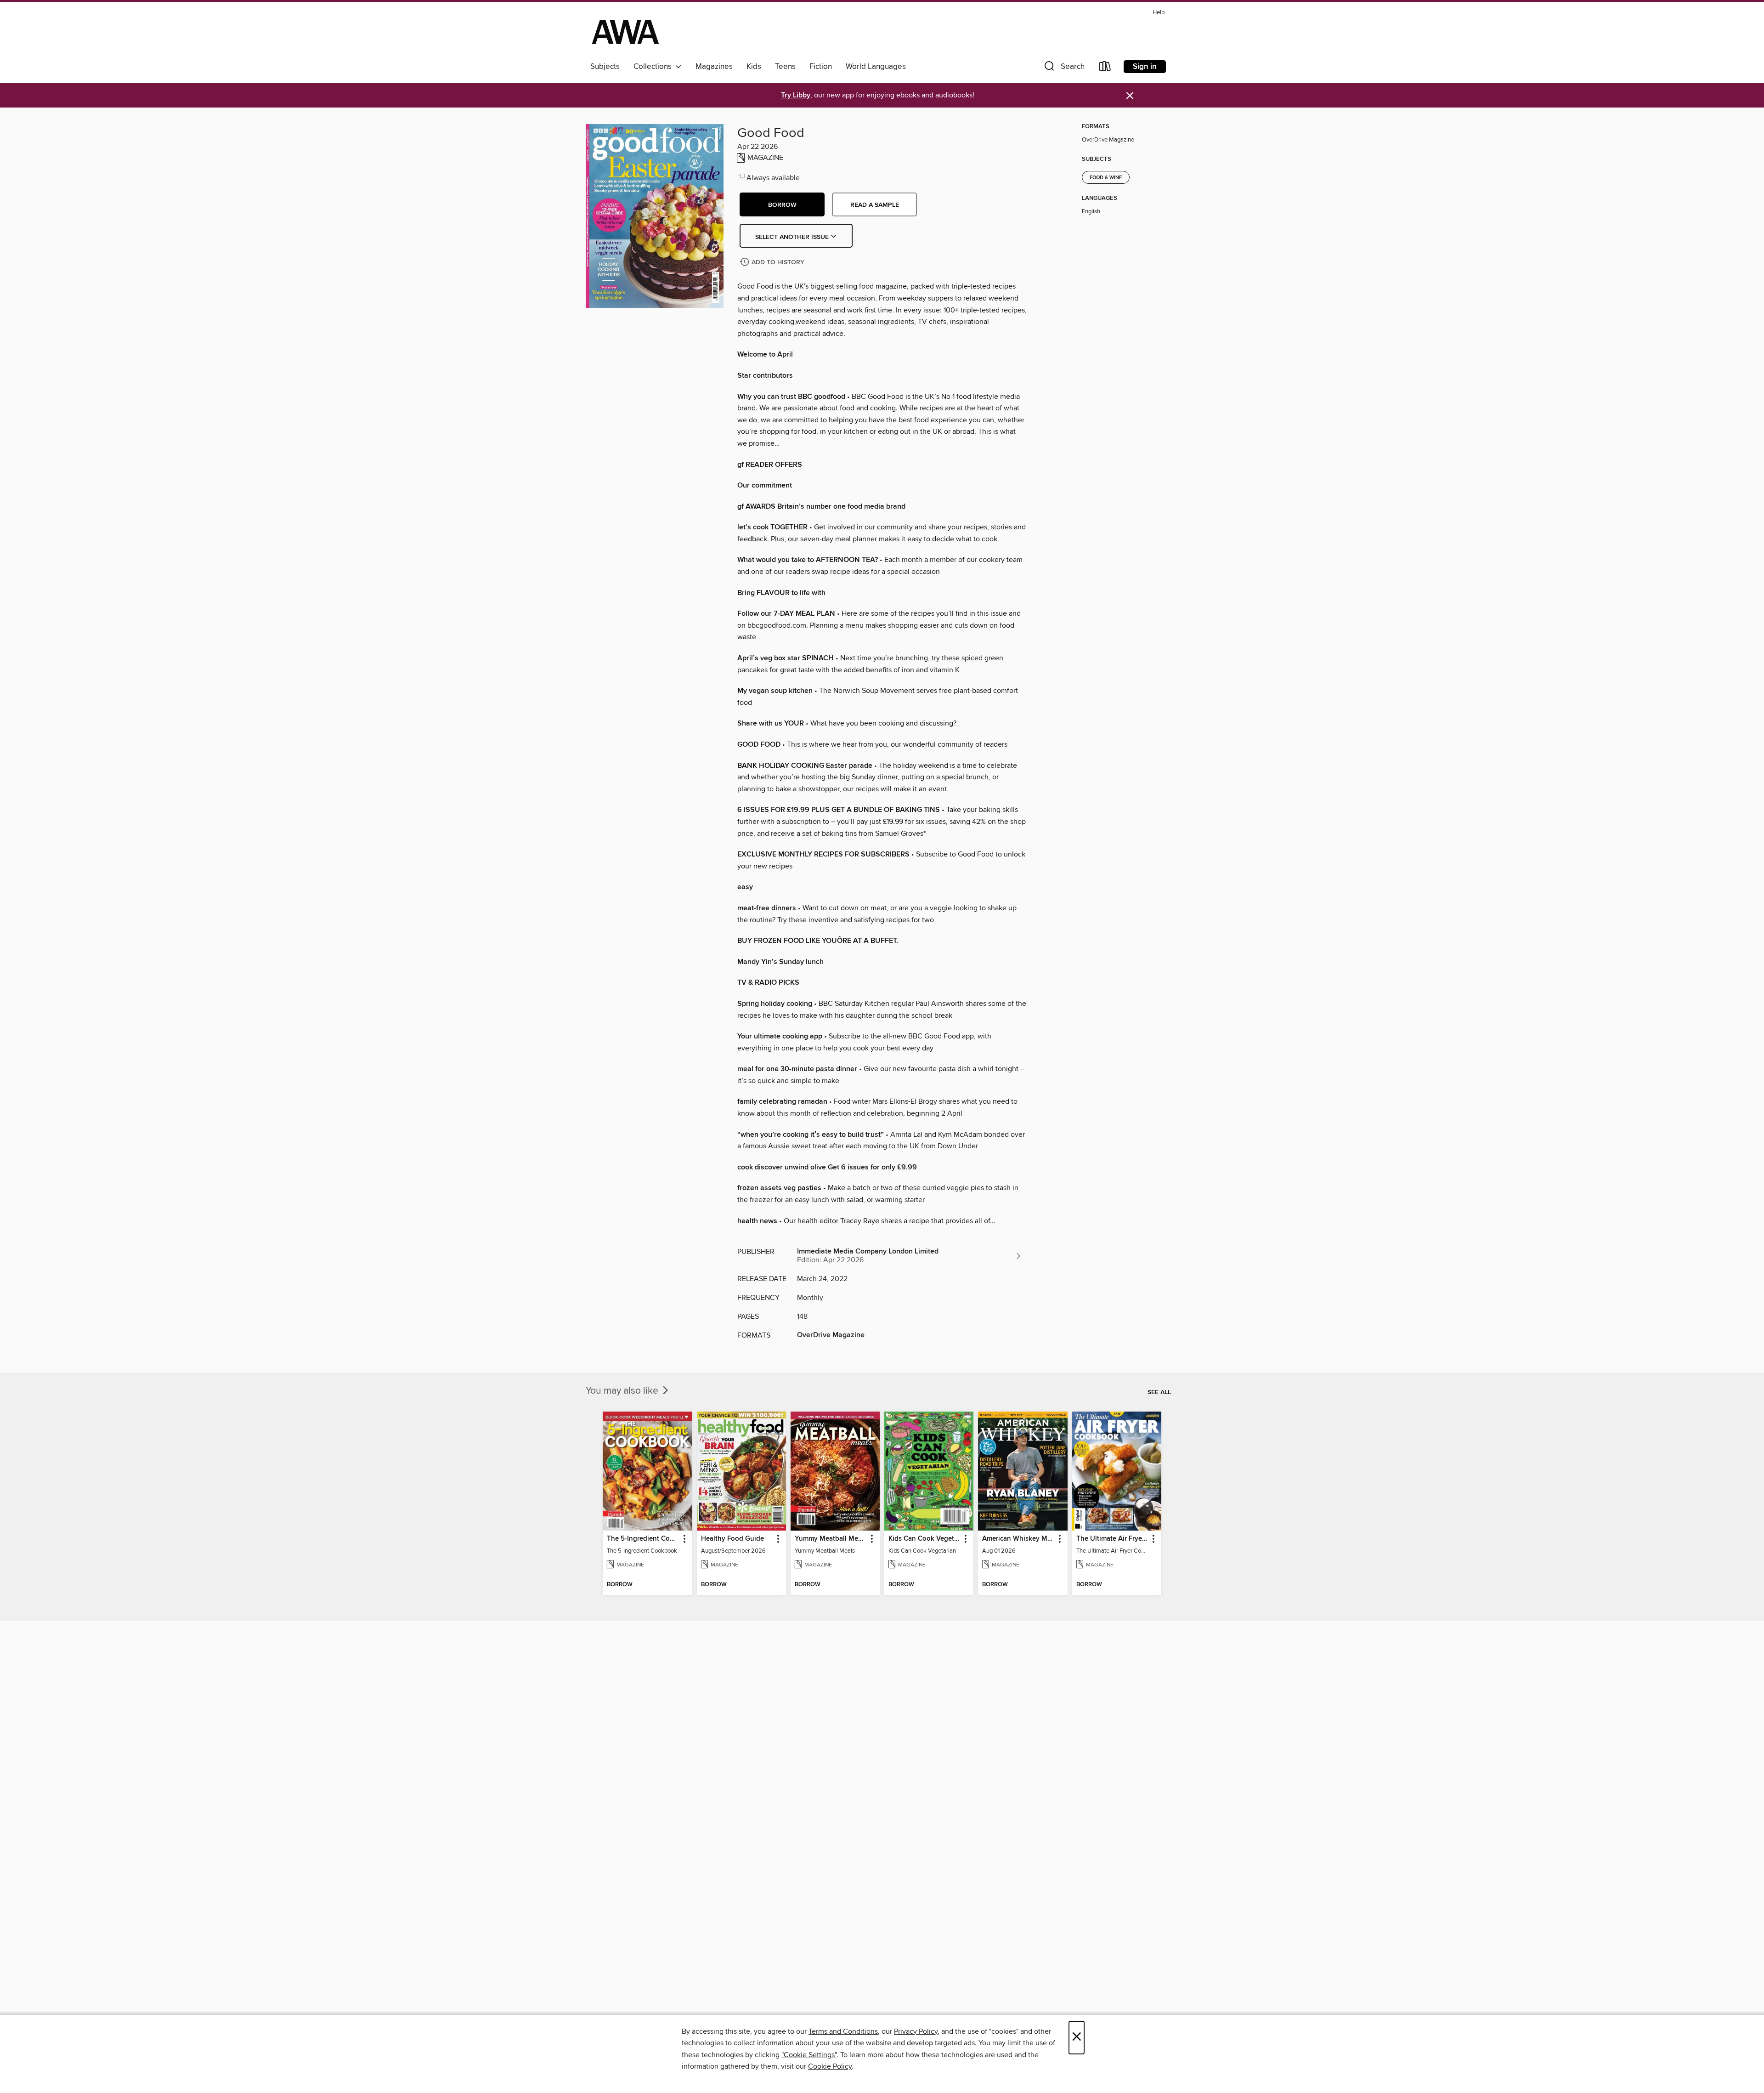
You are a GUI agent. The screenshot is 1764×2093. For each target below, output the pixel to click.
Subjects (605, 67)
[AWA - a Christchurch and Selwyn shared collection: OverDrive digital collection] (625, 32)
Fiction (821, 67)
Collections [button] (654, 67)
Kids (754, 67)
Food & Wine (1106, 178)
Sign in (1145, 67)
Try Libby (796, 95)
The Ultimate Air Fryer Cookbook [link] (1112, 1539)
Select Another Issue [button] (793, 237)
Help (1159, 13)
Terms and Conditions (843, 2031)
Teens (785, 67)
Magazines (714, 67)
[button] (1063, 68)
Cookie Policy (830, 2066)
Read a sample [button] (875, 205)
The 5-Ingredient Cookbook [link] (643, 1539)
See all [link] (1159, 1392)
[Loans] (1105, 68)
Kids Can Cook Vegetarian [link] (924, 1539)
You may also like (623, 1391)
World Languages (876, 67)
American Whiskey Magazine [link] (1018, 1539)
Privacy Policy (916, 2031)
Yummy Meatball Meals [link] (831, 1539)
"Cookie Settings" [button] (809, 2055)
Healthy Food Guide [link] (732, 1539)
